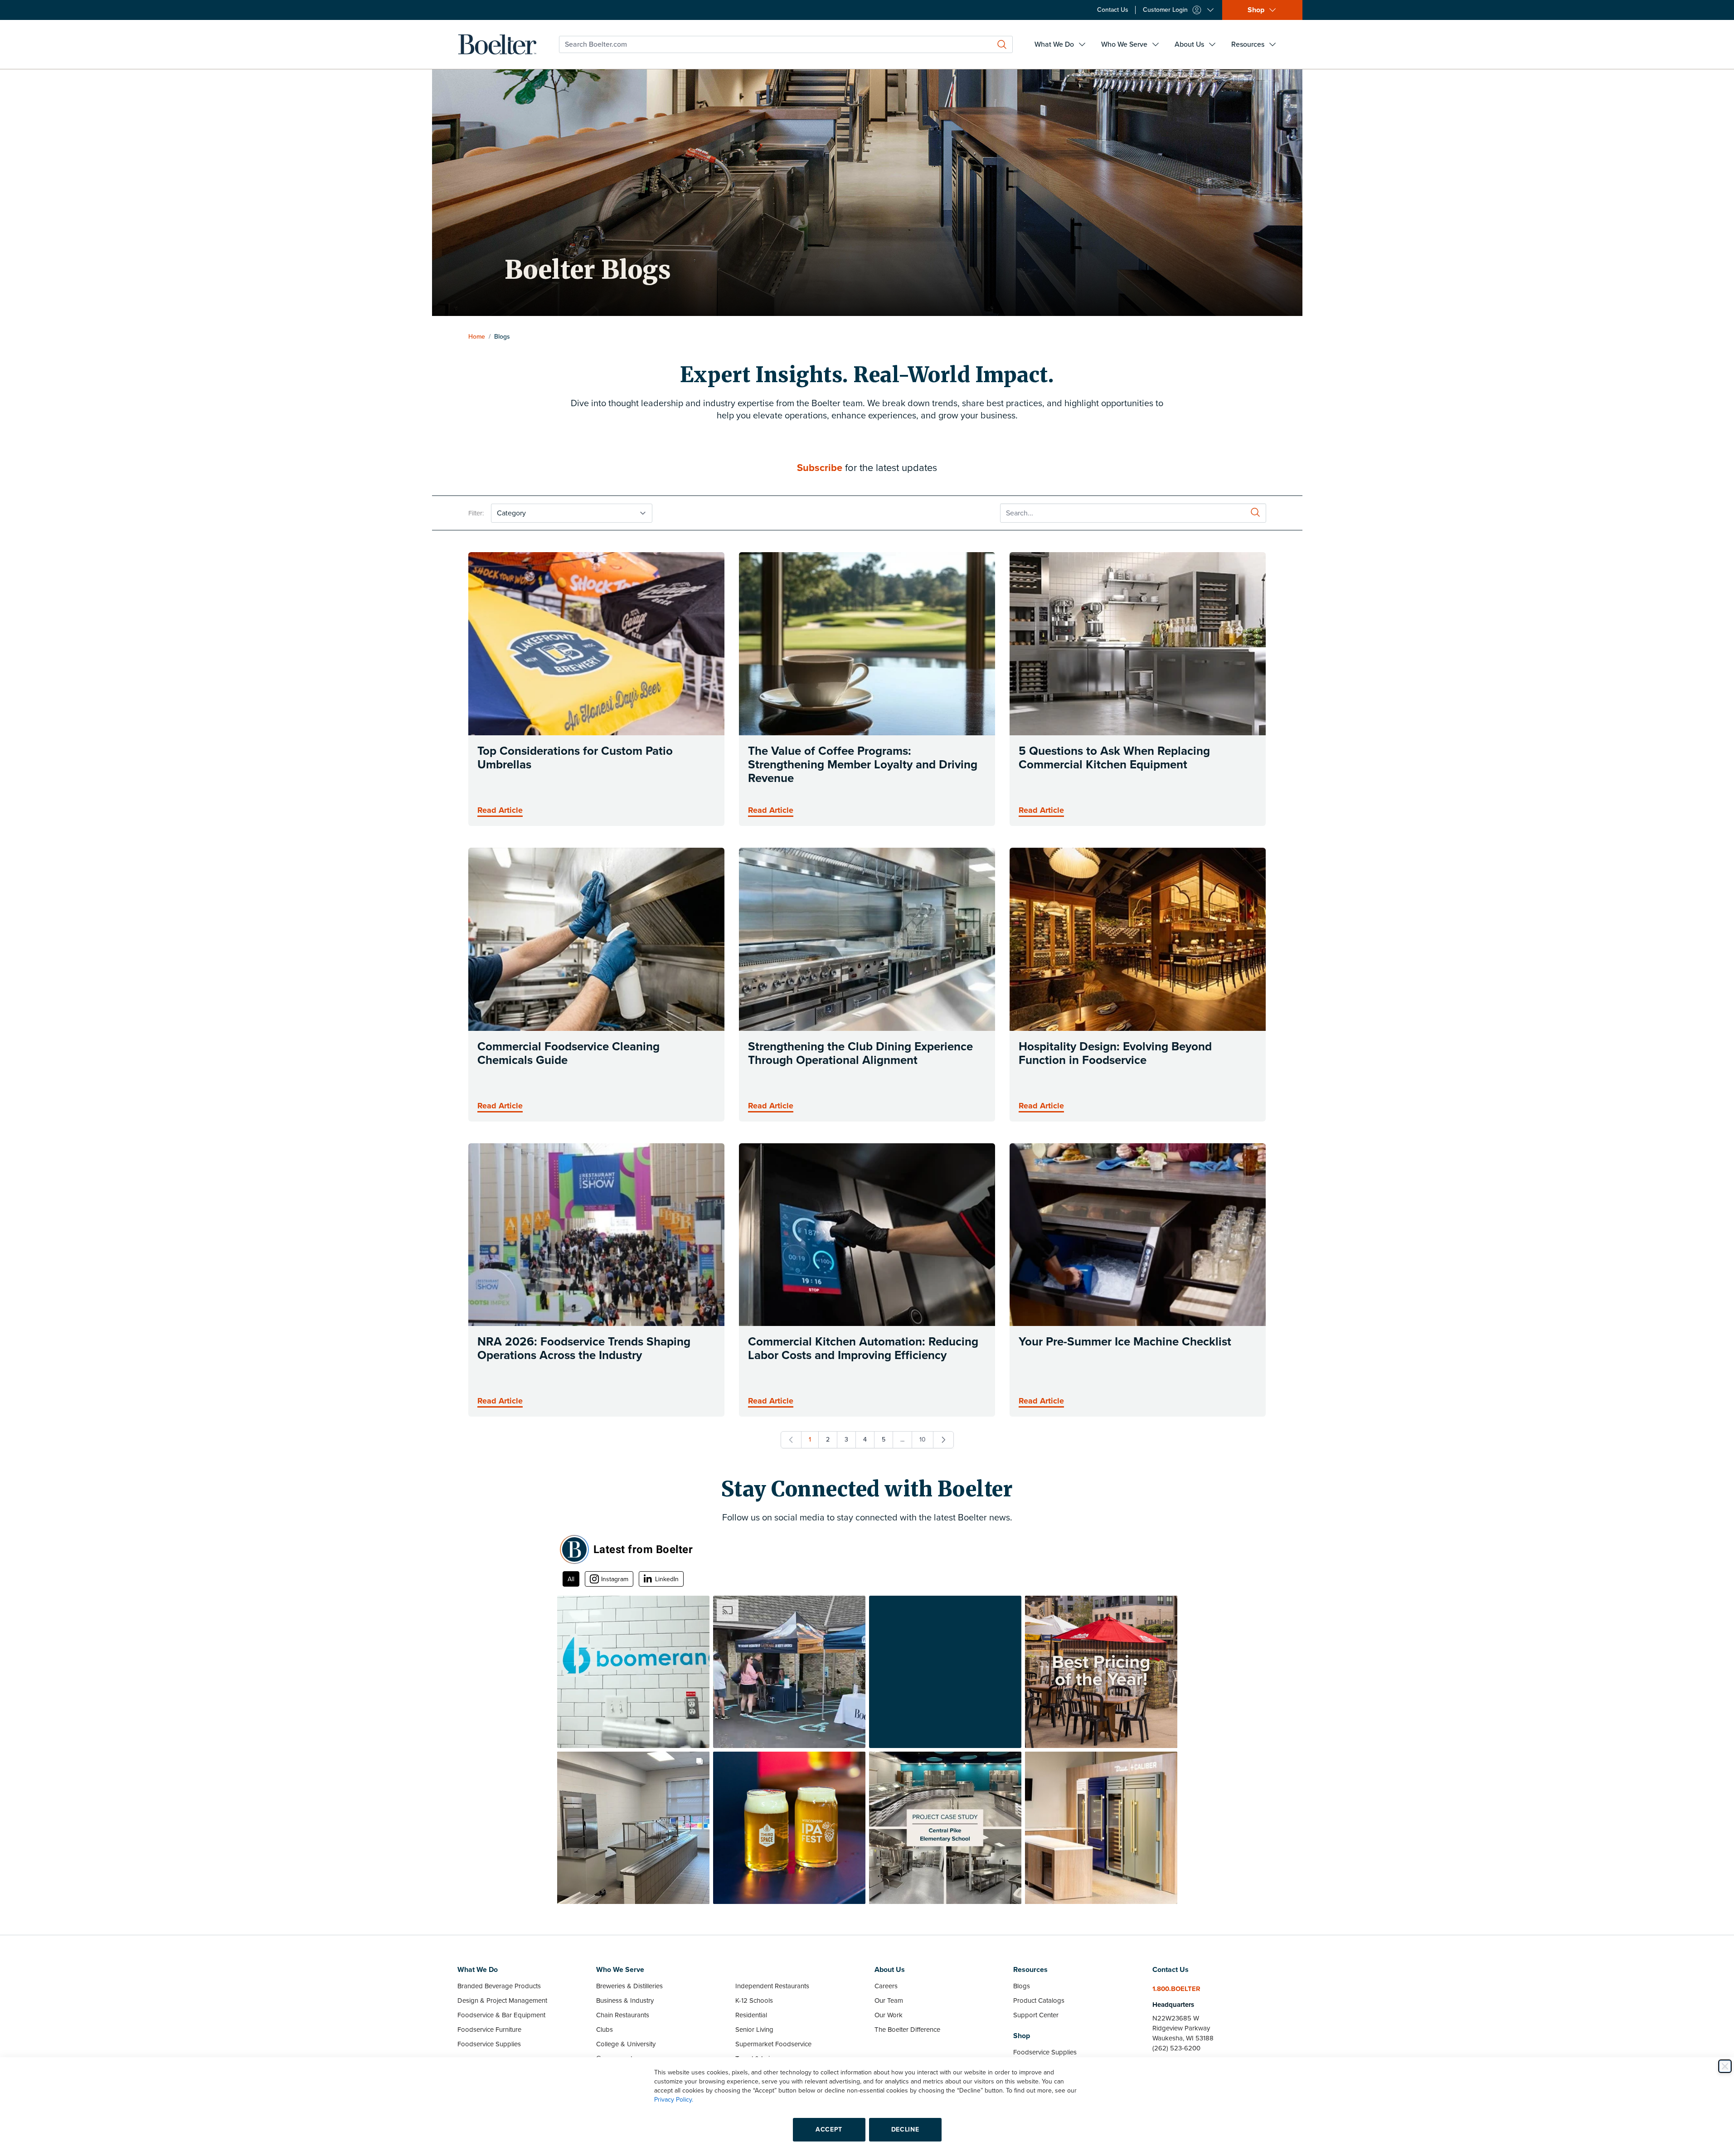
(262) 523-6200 (1176, 2048)
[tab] (571, 1579)
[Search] (1002, 44)
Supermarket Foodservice (773, 2044)
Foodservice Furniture (489, 2030)
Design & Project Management (502, 2001)
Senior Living (754, 2030)
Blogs (1022, 1986)
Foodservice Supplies (489, 2044)
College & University (626, 2044)
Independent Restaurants (772, 1986)
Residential (751, 2015)
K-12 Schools (754, 2001)
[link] (791, 1440)
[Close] (1725, 2066)
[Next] (943, 1440)
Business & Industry (625, 2001)
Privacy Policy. (674, 2100)
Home (477, 337)
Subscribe (820, 468)
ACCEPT (829, 2129)
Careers (886, 1986)
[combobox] (786, 44)
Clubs (605, 2030)
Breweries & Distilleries (629, 1986)
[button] (633, 1672)
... (902, 1440)
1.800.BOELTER (1176, 1989)
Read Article (500, 810)
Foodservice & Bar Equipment (501, 2015)
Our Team (889, 2001)
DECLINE (905, 2129)
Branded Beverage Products (499, 1986)
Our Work (889, 2015)
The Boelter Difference (907, 2030)
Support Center (1036, 2015)
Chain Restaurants (623, 2015)
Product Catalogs (1039, 2001)
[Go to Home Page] (497, 44)
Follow (1156, 1550)
